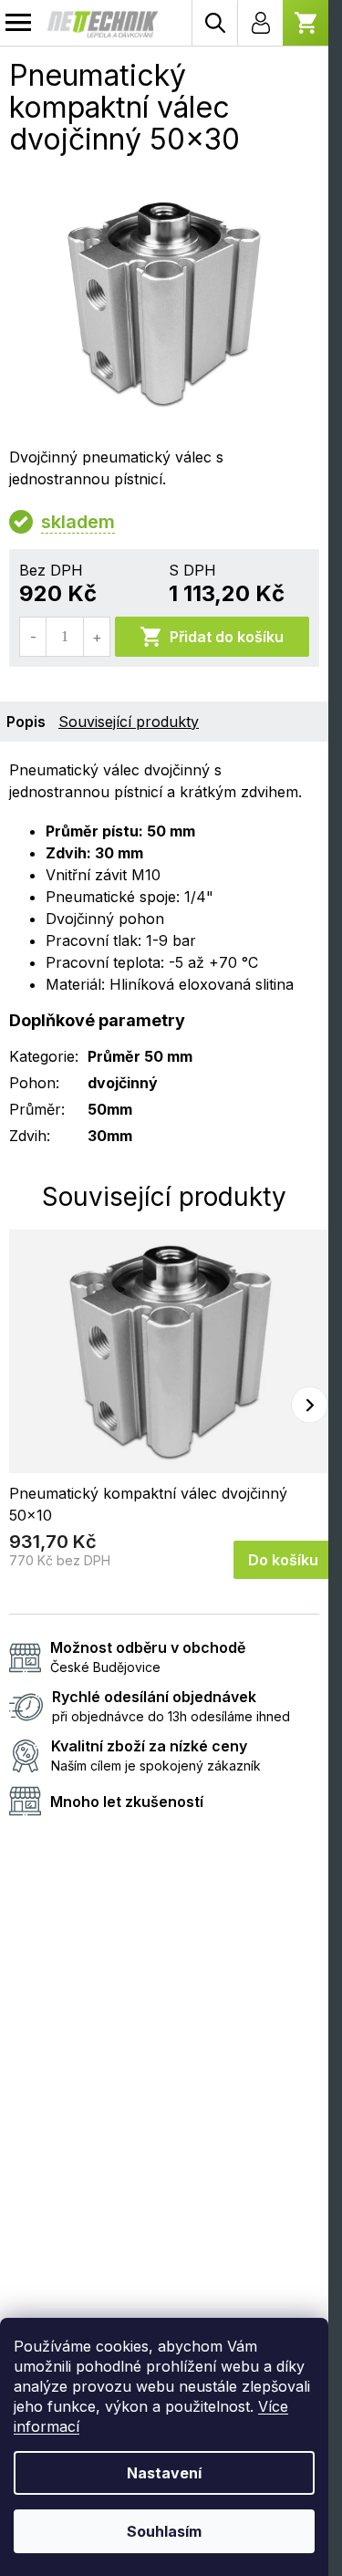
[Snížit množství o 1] (33, 637)
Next (310, 1404)
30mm (110, 1136)
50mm (110, 1109)
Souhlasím (164, 2531)
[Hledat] (214, 23)
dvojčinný (123, 1083)
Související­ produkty (129, 722)
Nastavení (164, 2473)
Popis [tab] (26, 722)
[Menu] (18, 23)
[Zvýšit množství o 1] (96, 637)
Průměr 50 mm (140, 1056)
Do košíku (283, 1560)
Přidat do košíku (227, 637)
